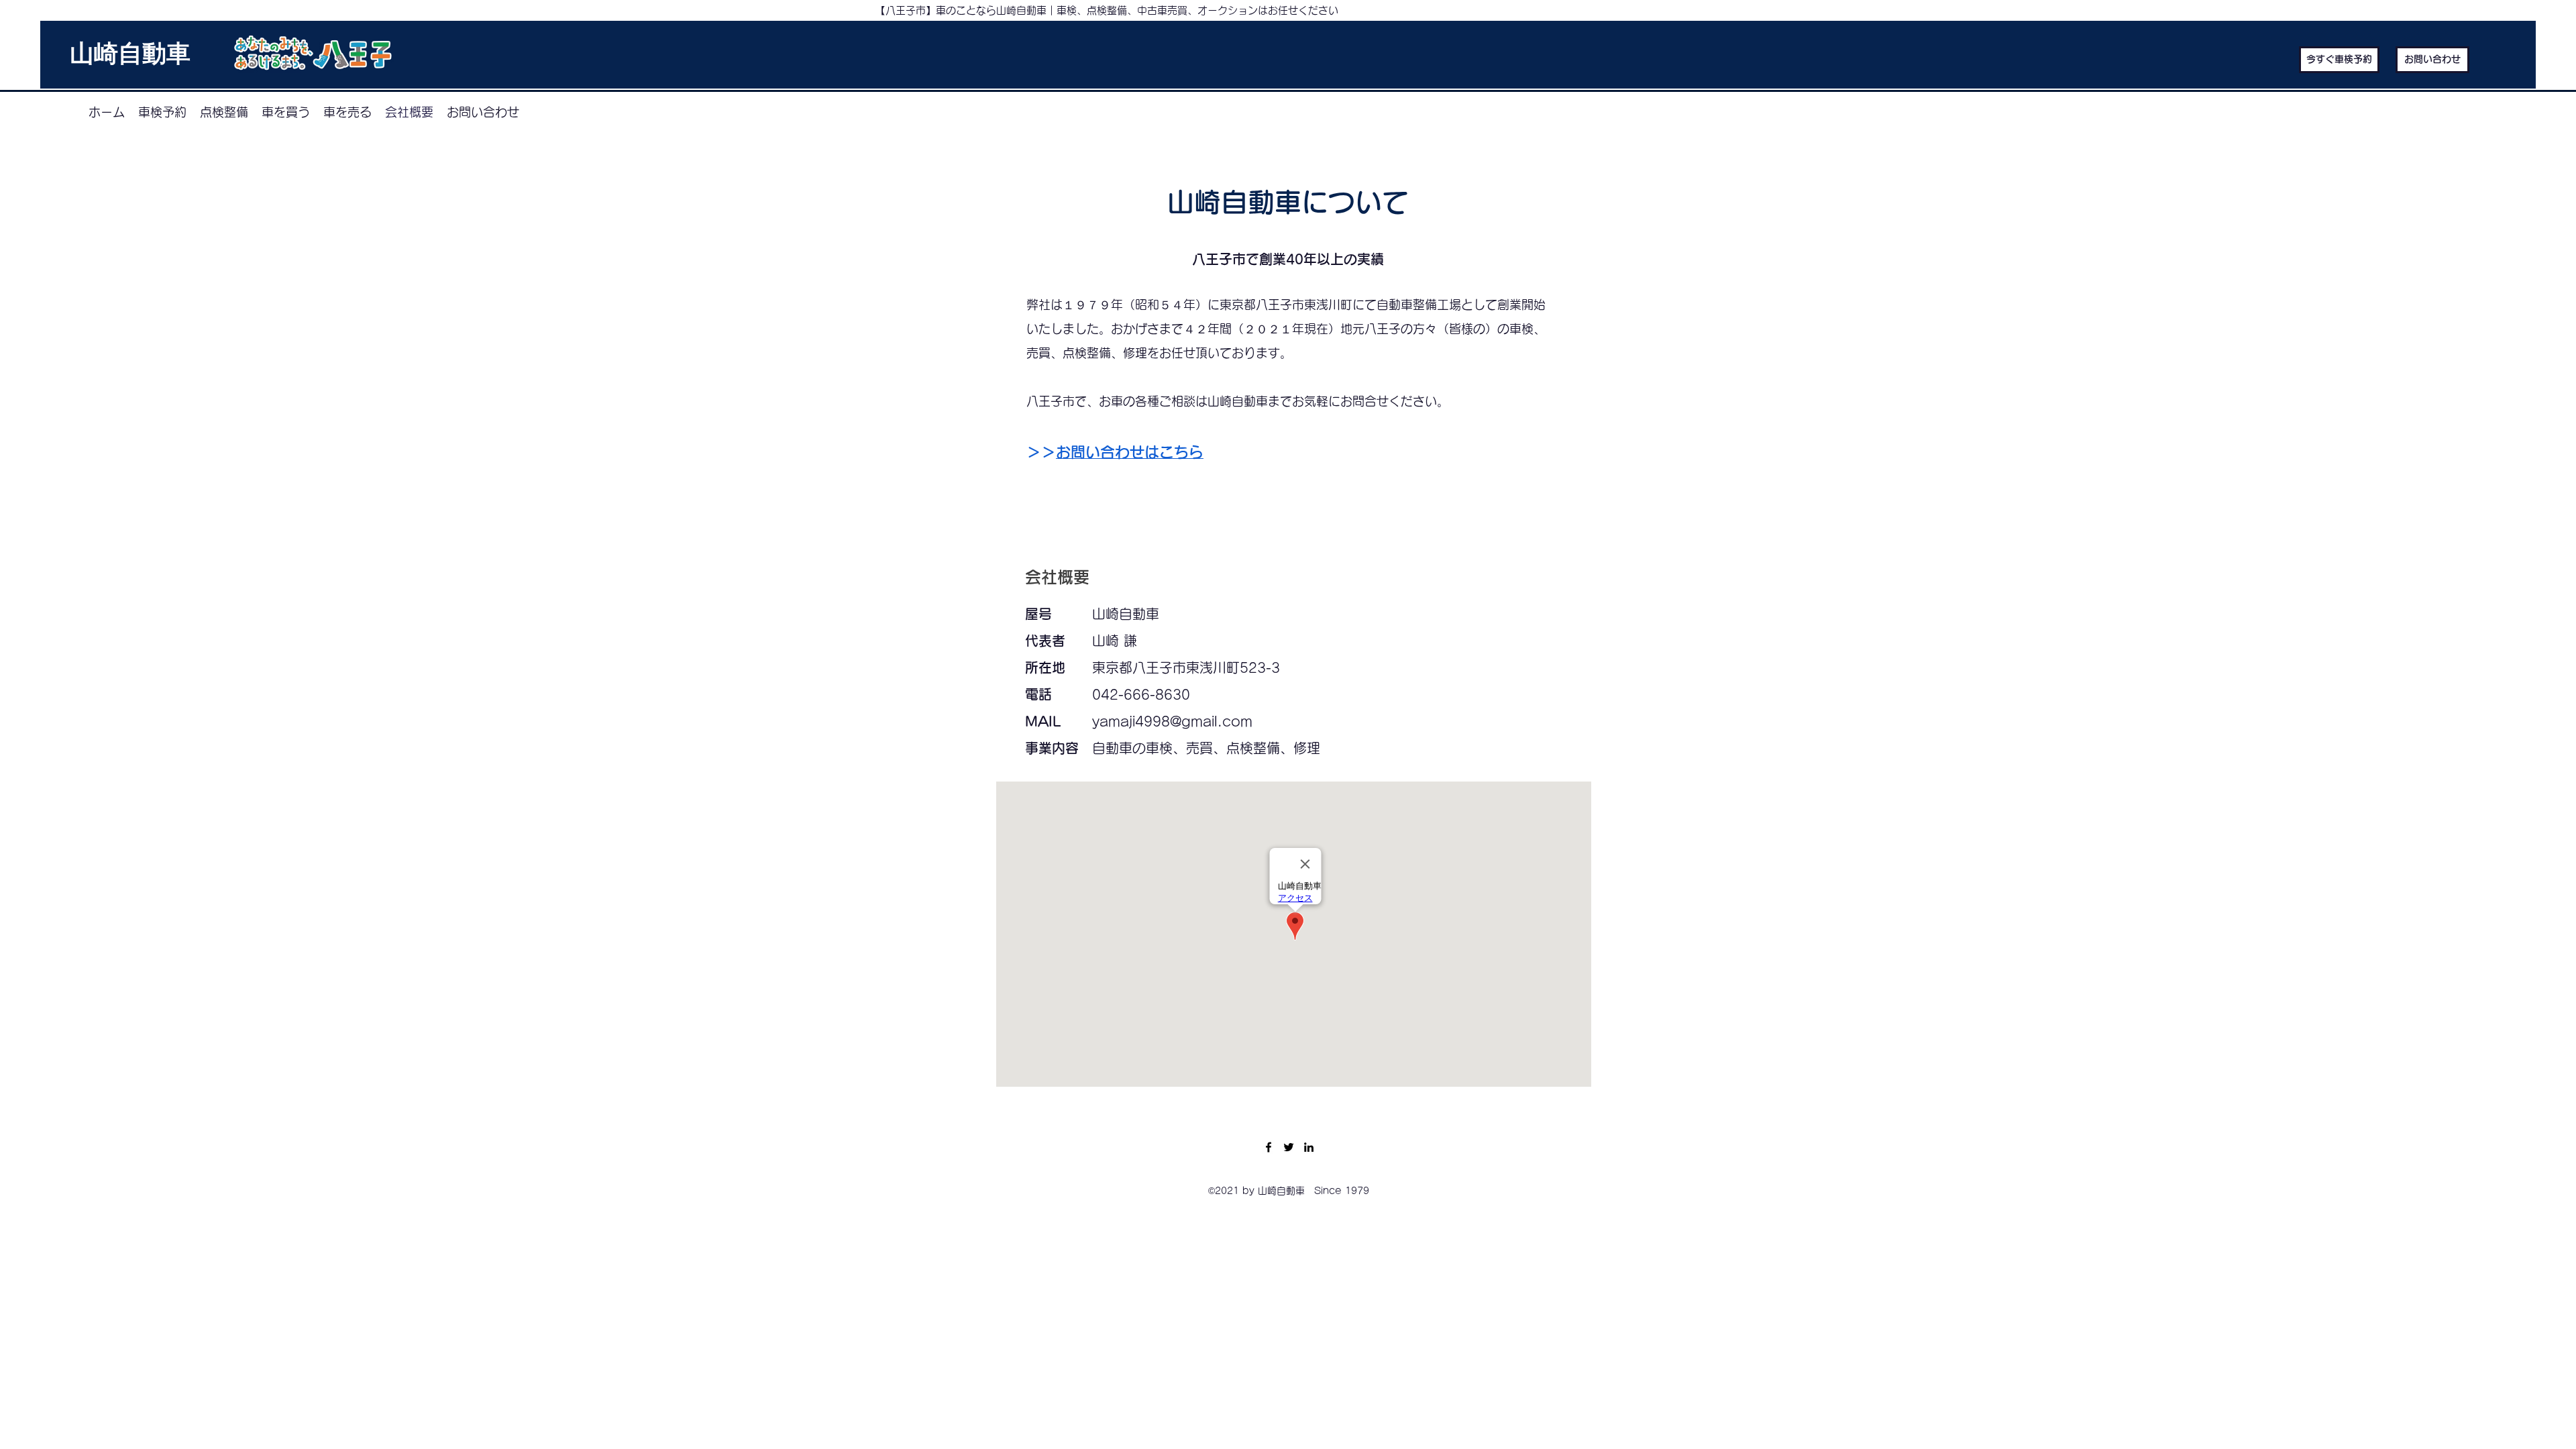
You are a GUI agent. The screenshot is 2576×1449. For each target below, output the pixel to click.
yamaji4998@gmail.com (1172, 721)
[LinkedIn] (1309, 1147)
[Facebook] (1269, 1147)
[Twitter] (1289, 1147)
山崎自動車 (130, 56)
